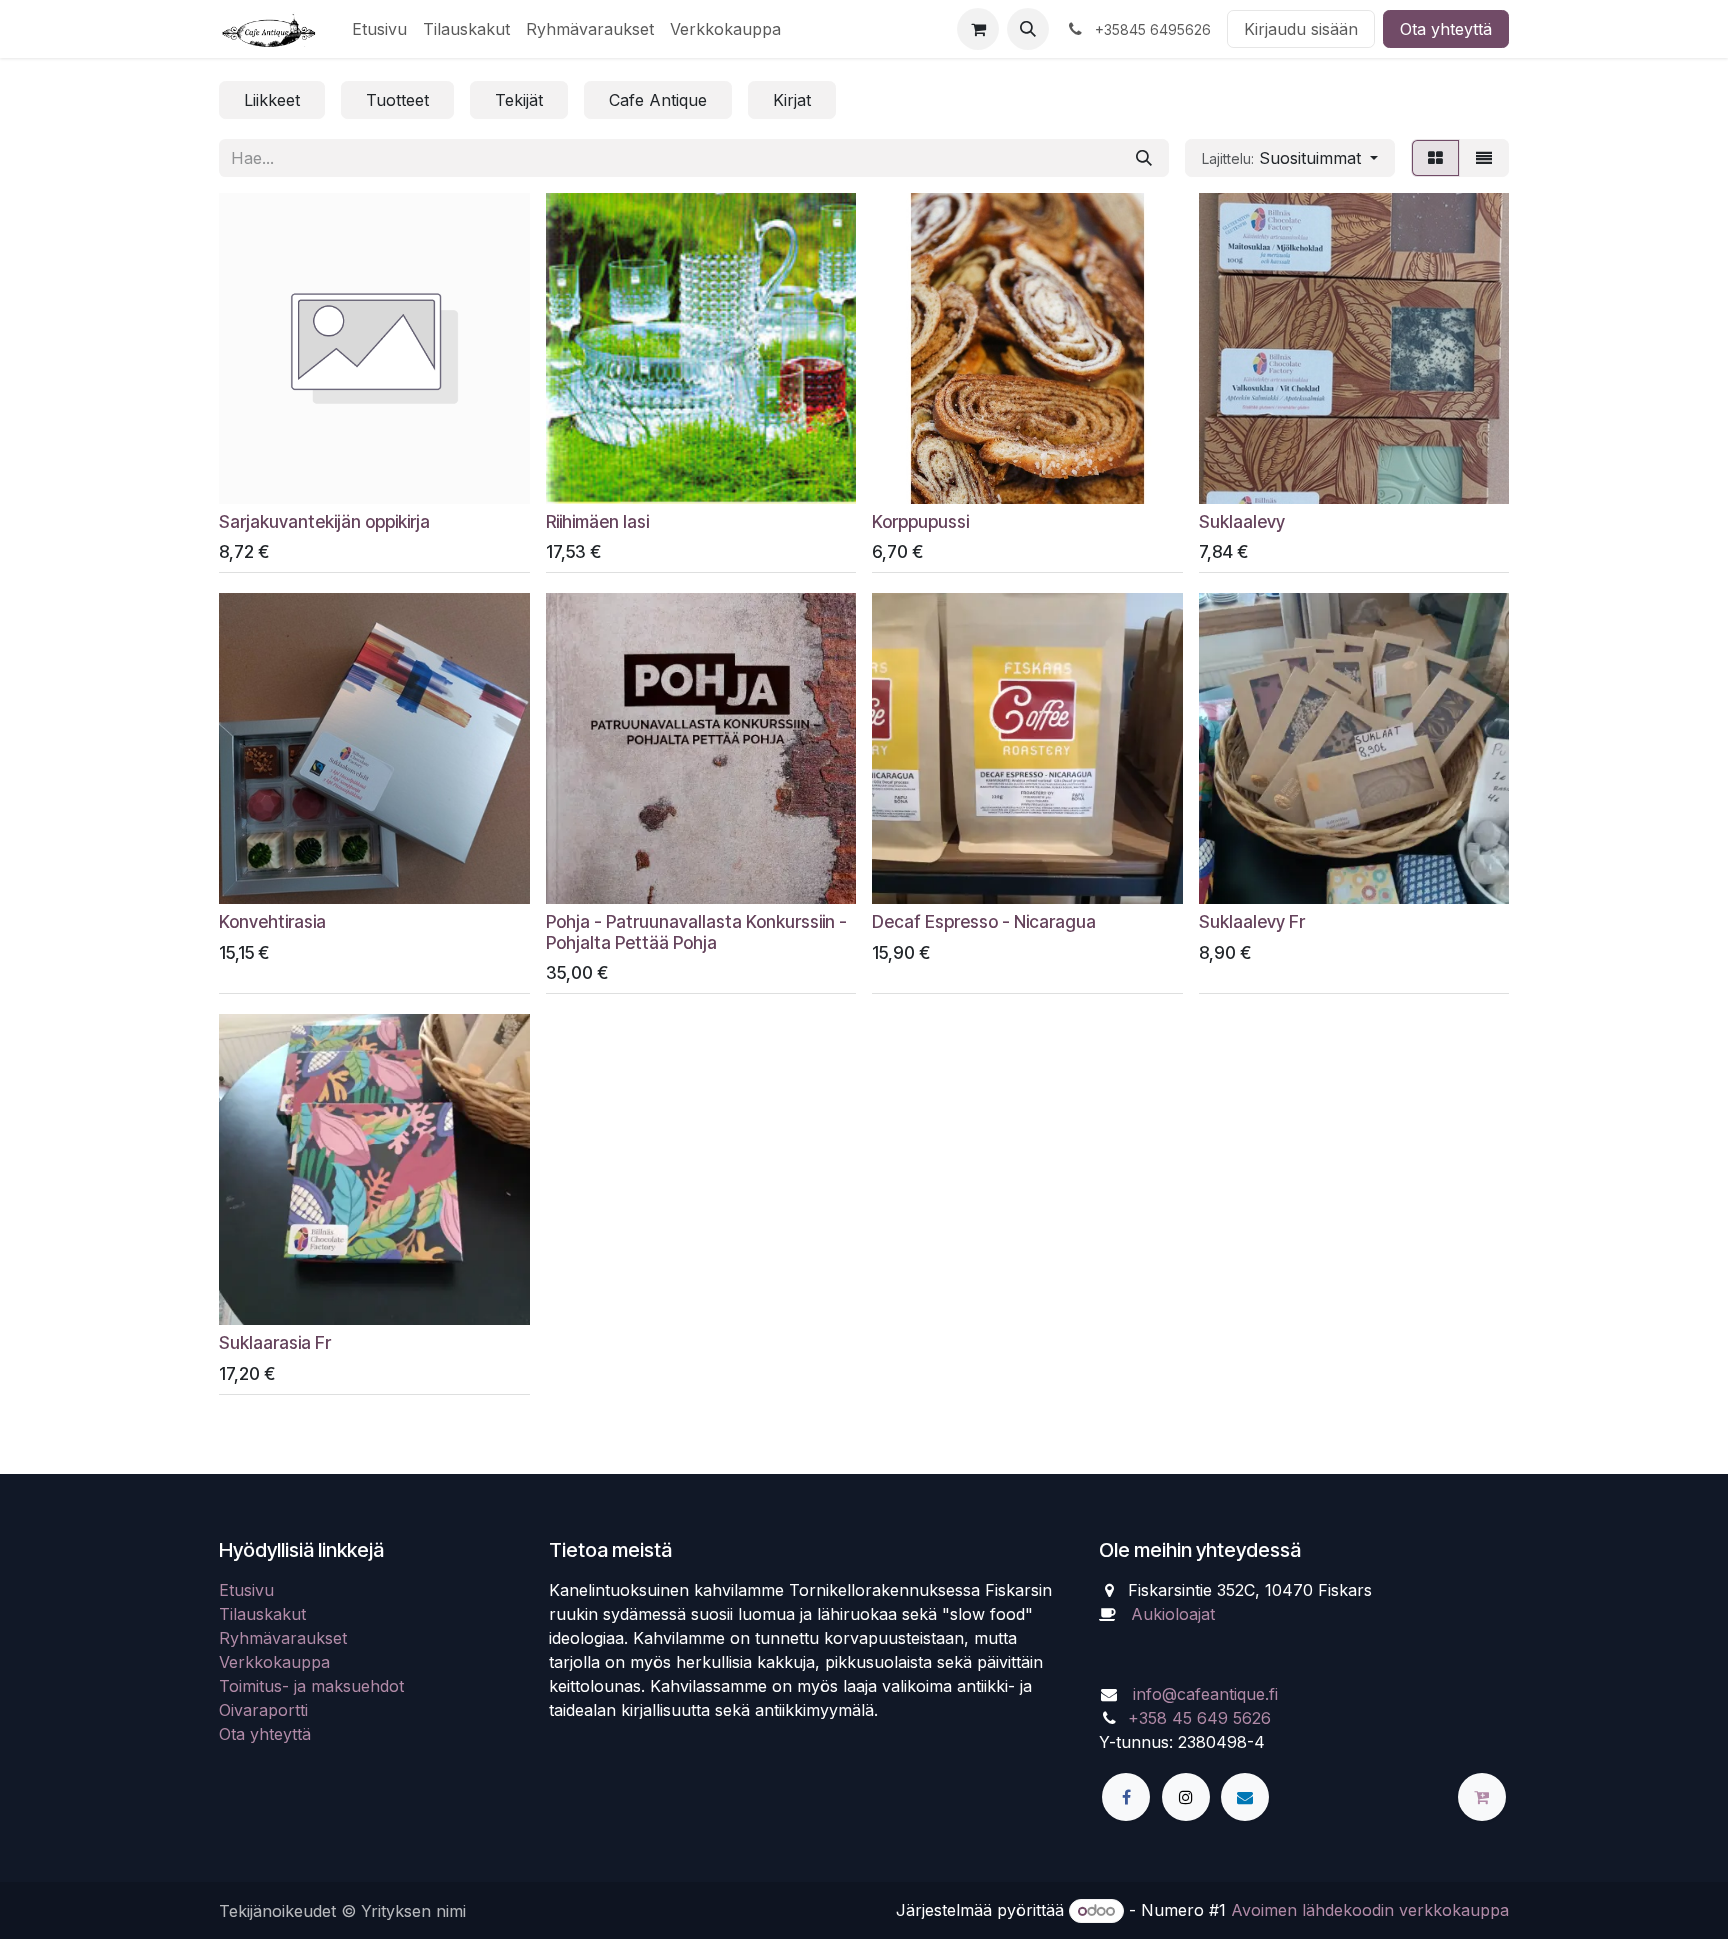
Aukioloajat (1173, 1614)
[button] (1028, 29)
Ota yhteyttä (1446, 29)
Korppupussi (920, 521)
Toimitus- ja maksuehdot (311, 1686)
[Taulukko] (1435, 158)
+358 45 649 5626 (1199, 1718)
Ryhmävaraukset (283, 1638)
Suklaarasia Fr (275, 1342)
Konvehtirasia (272, 921)
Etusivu (246, 1590)
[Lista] (1484, 158)
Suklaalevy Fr (1252, 921)
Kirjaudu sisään (1301, 29)
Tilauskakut (262, 1614)
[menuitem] (379, 29)
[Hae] (1144, 158)
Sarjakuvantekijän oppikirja (324, 521)
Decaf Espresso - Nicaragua (984, 921)
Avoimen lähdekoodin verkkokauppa (1370, 1910)
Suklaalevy (1242, 521)
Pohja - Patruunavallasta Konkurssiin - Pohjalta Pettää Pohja (696, 932)
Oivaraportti (263, 1710)
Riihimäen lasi (597, 521)
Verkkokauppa (274, 1662)
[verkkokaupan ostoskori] (978, 29)
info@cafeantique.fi (1205, 1694)
